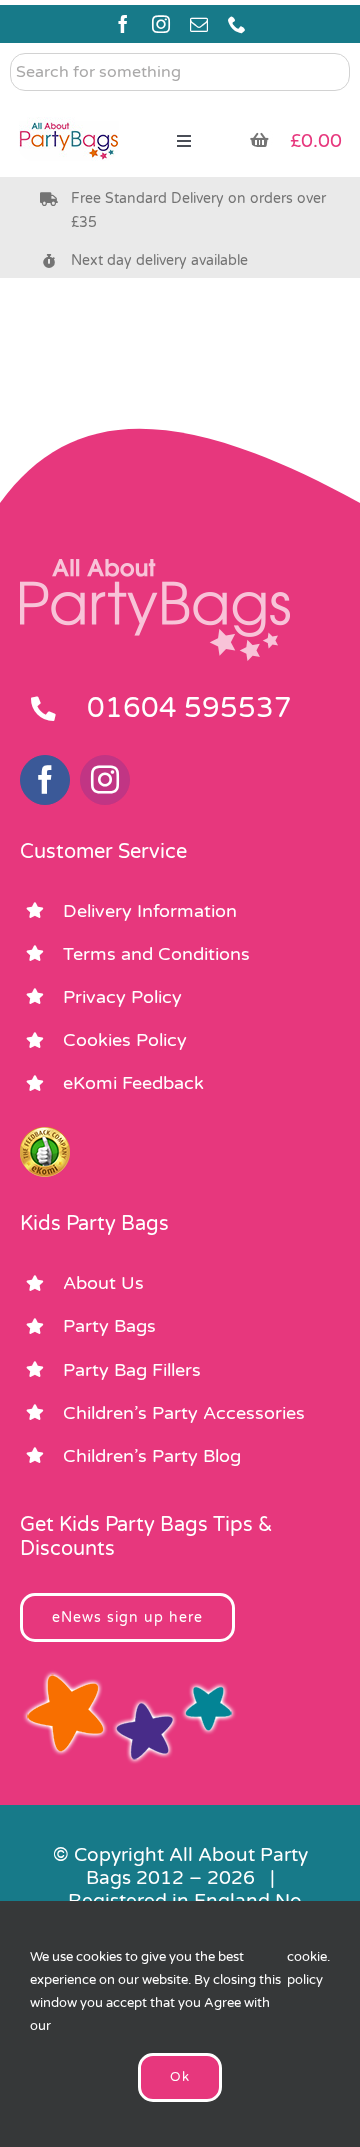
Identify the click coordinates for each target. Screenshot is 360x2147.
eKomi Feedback (133, 1083)
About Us (103, 1283)
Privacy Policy (122, 997)
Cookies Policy (125, 1040)
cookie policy (307, 1968)
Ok (180, 2077)
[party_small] (69, 110)
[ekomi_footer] (45, 1136)
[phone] (237, 24)
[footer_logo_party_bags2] (155, 567)
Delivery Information (150, 911)
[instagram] (161, 24)
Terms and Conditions (156, 954)
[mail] (199, 24)
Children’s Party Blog (152, 1456)
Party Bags (109, 1326)
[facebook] (123, 24)
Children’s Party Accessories (184, 1413)
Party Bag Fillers (132, 1370)
